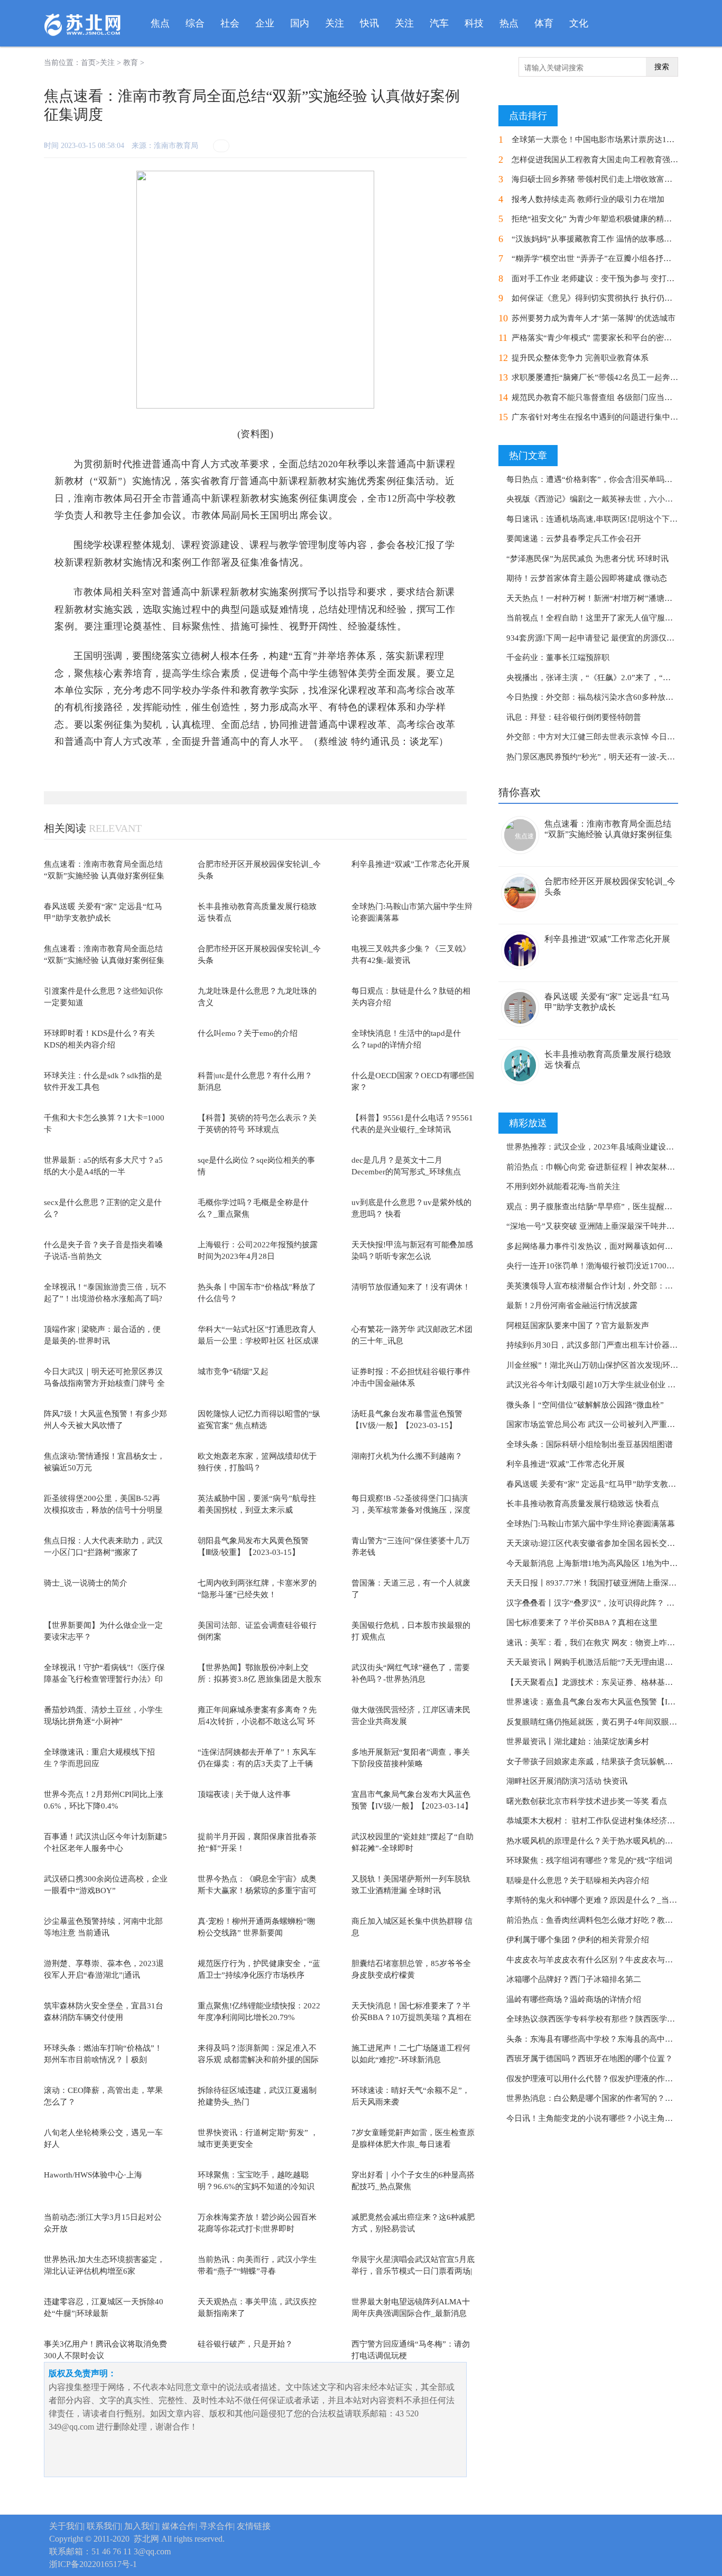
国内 (300, 23)
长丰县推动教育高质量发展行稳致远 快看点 (583, 1504)
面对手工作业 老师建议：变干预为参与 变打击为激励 (605, 279)
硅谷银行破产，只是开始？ (245, 2344)
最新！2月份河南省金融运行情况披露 (572, 1305)
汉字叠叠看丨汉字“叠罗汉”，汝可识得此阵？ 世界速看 (602, 1603)
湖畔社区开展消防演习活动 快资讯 (567, 1781)
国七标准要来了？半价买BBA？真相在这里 (582, 1623)
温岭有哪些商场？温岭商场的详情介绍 (574, 1999)
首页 (88, 63)
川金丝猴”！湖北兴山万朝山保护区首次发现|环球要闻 (600, 1365)
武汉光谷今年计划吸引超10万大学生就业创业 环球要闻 (603, 1385)
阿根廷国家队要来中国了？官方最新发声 (578, 1326)
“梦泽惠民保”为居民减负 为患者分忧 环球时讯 (587, 559)
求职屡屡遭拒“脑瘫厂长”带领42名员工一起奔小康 (599, 377)
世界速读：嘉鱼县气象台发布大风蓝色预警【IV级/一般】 (607, 1702)
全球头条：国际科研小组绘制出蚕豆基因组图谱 (590, 1444)
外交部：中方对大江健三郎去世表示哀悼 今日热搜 (595, 737)
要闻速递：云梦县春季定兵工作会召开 (574, 539)
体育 (544, 23)
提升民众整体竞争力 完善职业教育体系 (580, 358)
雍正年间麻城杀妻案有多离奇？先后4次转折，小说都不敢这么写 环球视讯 (257, 1722)
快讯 (369, 23)
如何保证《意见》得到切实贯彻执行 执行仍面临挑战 (604, 298)
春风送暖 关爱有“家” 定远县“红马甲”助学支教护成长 (599, 1484)
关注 (335, 23)
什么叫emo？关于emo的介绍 (248, 1033)
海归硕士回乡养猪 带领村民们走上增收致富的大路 (600, 179)
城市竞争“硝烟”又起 (233, 1372)
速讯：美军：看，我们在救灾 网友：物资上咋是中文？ (603, 1643)
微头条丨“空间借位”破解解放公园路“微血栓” (585, 1405)
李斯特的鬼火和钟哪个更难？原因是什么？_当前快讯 (600, 1900)
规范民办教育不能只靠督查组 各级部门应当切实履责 (604, 397)
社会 (230, 23)
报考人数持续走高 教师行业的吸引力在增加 (588, 199)
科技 (474, 23)
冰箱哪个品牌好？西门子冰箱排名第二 (574, 1979)
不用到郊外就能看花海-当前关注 (563, 1187)
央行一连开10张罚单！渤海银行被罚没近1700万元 (594, 1266)
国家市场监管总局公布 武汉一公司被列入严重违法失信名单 (610, 1424)
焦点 (160, 23)
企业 (265, 23)
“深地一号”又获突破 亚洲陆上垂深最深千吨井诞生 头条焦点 (611, 1226)
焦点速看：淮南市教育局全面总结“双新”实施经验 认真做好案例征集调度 (104, 876)
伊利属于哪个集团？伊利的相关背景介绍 (578, 1940)
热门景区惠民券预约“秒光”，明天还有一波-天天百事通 (603, 757)
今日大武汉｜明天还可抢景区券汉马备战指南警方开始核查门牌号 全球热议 (104, 1383)
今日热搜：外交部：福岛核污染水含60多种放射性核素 (602, 697)
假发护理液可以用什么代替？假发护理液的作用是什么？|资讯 (614, 2079)
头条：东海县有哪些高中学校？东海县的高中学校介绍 (601, 2039)
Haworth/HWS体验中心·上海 (93, 2175)
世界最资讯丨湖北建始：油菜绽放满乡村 (578, 1741)
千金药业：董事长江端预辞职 (558, 657)
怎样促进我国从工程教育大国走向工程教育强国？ (599, 160)
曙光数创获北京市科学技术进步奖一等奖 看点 (587, 1801)
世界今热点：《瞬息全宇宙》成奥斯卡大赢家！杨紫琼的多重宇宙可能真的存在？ (257, 1891)
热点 (509, 23)
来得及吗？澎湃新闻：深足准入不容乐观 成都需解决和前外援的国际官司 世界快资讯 (258, 2060)
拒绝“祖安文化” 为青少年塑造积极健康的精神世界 (600, 219)
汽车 (439, 23)
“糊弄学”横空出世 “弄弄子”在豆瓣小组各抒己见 (595, 258)
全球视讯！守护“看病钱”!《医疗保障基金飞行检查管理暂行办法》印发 (104, 1679)
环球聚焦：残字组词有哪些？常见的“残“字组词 (589, 1860)
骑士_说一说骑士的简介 (86, 1583)
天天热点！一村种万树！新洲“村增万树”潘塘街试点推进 (605, 598)
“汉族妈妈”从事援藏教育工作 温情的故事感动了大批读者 (612, 239)
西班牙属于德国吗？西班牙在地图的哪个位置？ (590, 2059)
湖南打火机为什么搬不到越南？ (407, 1456)
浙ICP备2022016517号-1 (93, 2564)
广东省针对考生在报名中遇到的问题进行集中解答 (599, 417)
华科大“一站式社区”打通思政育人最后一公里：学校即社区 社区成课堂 (258, 1341)
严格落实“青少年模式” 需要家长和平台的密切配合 (600, 338)
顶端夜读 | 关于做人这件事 (244, 1794)
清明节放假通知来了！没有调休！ (411, 1287)
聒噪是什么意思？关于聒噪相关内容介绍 (578, 1880)
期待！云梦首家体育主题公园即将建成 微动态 (587, 578)
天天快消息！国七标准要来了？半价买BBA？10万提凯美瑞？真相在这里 (411, 2018)
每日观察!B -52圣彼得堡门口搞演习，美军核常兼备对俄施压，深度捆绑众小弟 (411, 1510)
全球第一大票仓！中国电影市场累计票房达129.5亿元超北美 (616, 140)
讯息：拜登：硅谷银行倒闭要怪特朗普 (574, 717)
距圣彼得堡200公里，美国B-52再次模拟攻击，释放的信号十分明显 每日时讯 (103, 1510)
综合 (195, 23)
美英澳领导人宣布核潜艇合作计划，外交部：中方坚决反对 (609, 1286)
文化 (579, 23)
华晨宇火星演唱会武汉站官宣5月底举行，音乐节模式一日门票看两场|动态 (413, 2271)
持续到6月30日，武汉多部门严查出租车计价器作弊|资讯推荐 (613, 1345)
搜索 (662, 67)
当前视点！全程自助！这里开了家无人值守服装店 (594, 618)
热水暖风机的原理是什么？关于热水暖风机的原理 (594, 1841)
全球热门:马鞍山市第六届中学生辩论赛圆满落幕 (591, 1524)
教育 (131, 63)
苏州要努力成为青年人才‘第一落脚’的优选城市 (594, 318)
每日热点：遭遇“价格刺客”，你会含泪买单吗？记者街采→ (609, 479)
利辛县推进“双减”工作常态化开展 (411, 864)
